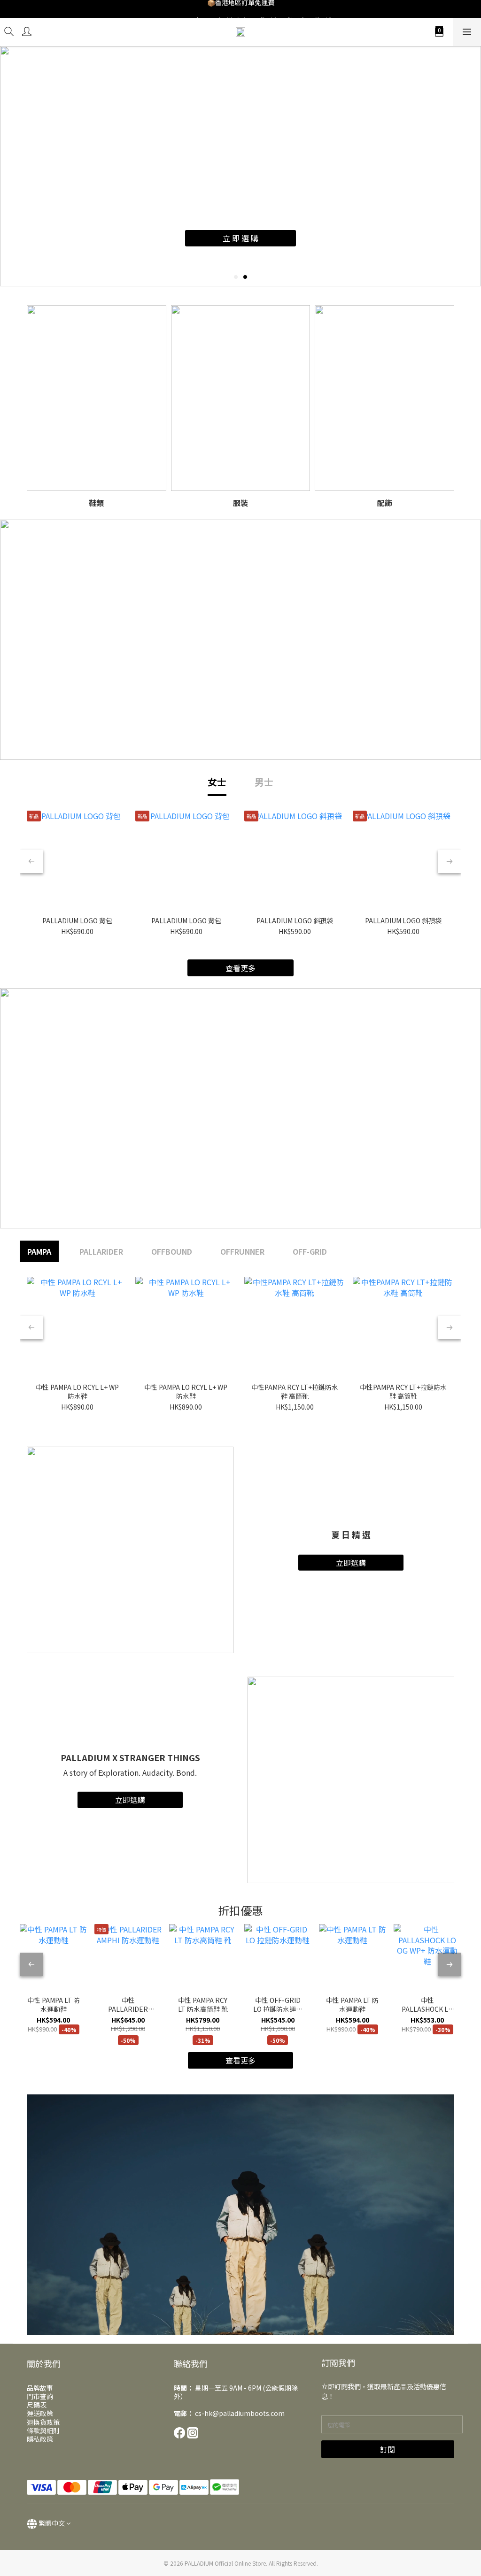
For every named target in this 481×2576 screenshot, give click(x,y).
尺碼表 (37, 2405)
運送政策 (40, 2413)
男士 (264, 782)
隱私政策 (40, 2439)
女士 (217, 782)
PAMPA (39, 1251)
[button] (240, 2215)
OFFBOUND (172, 1251)
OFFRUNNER (242, 1251)
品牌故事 (40, 2388)
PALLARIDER (101, 1251)
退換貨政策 (43, 2422)
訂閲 (388, 2449)
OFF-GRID (310, 1251)
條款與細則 (43, 2430)
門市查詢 (40, 2396)
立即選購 (351, 1563)
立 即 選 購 (240, 238)
